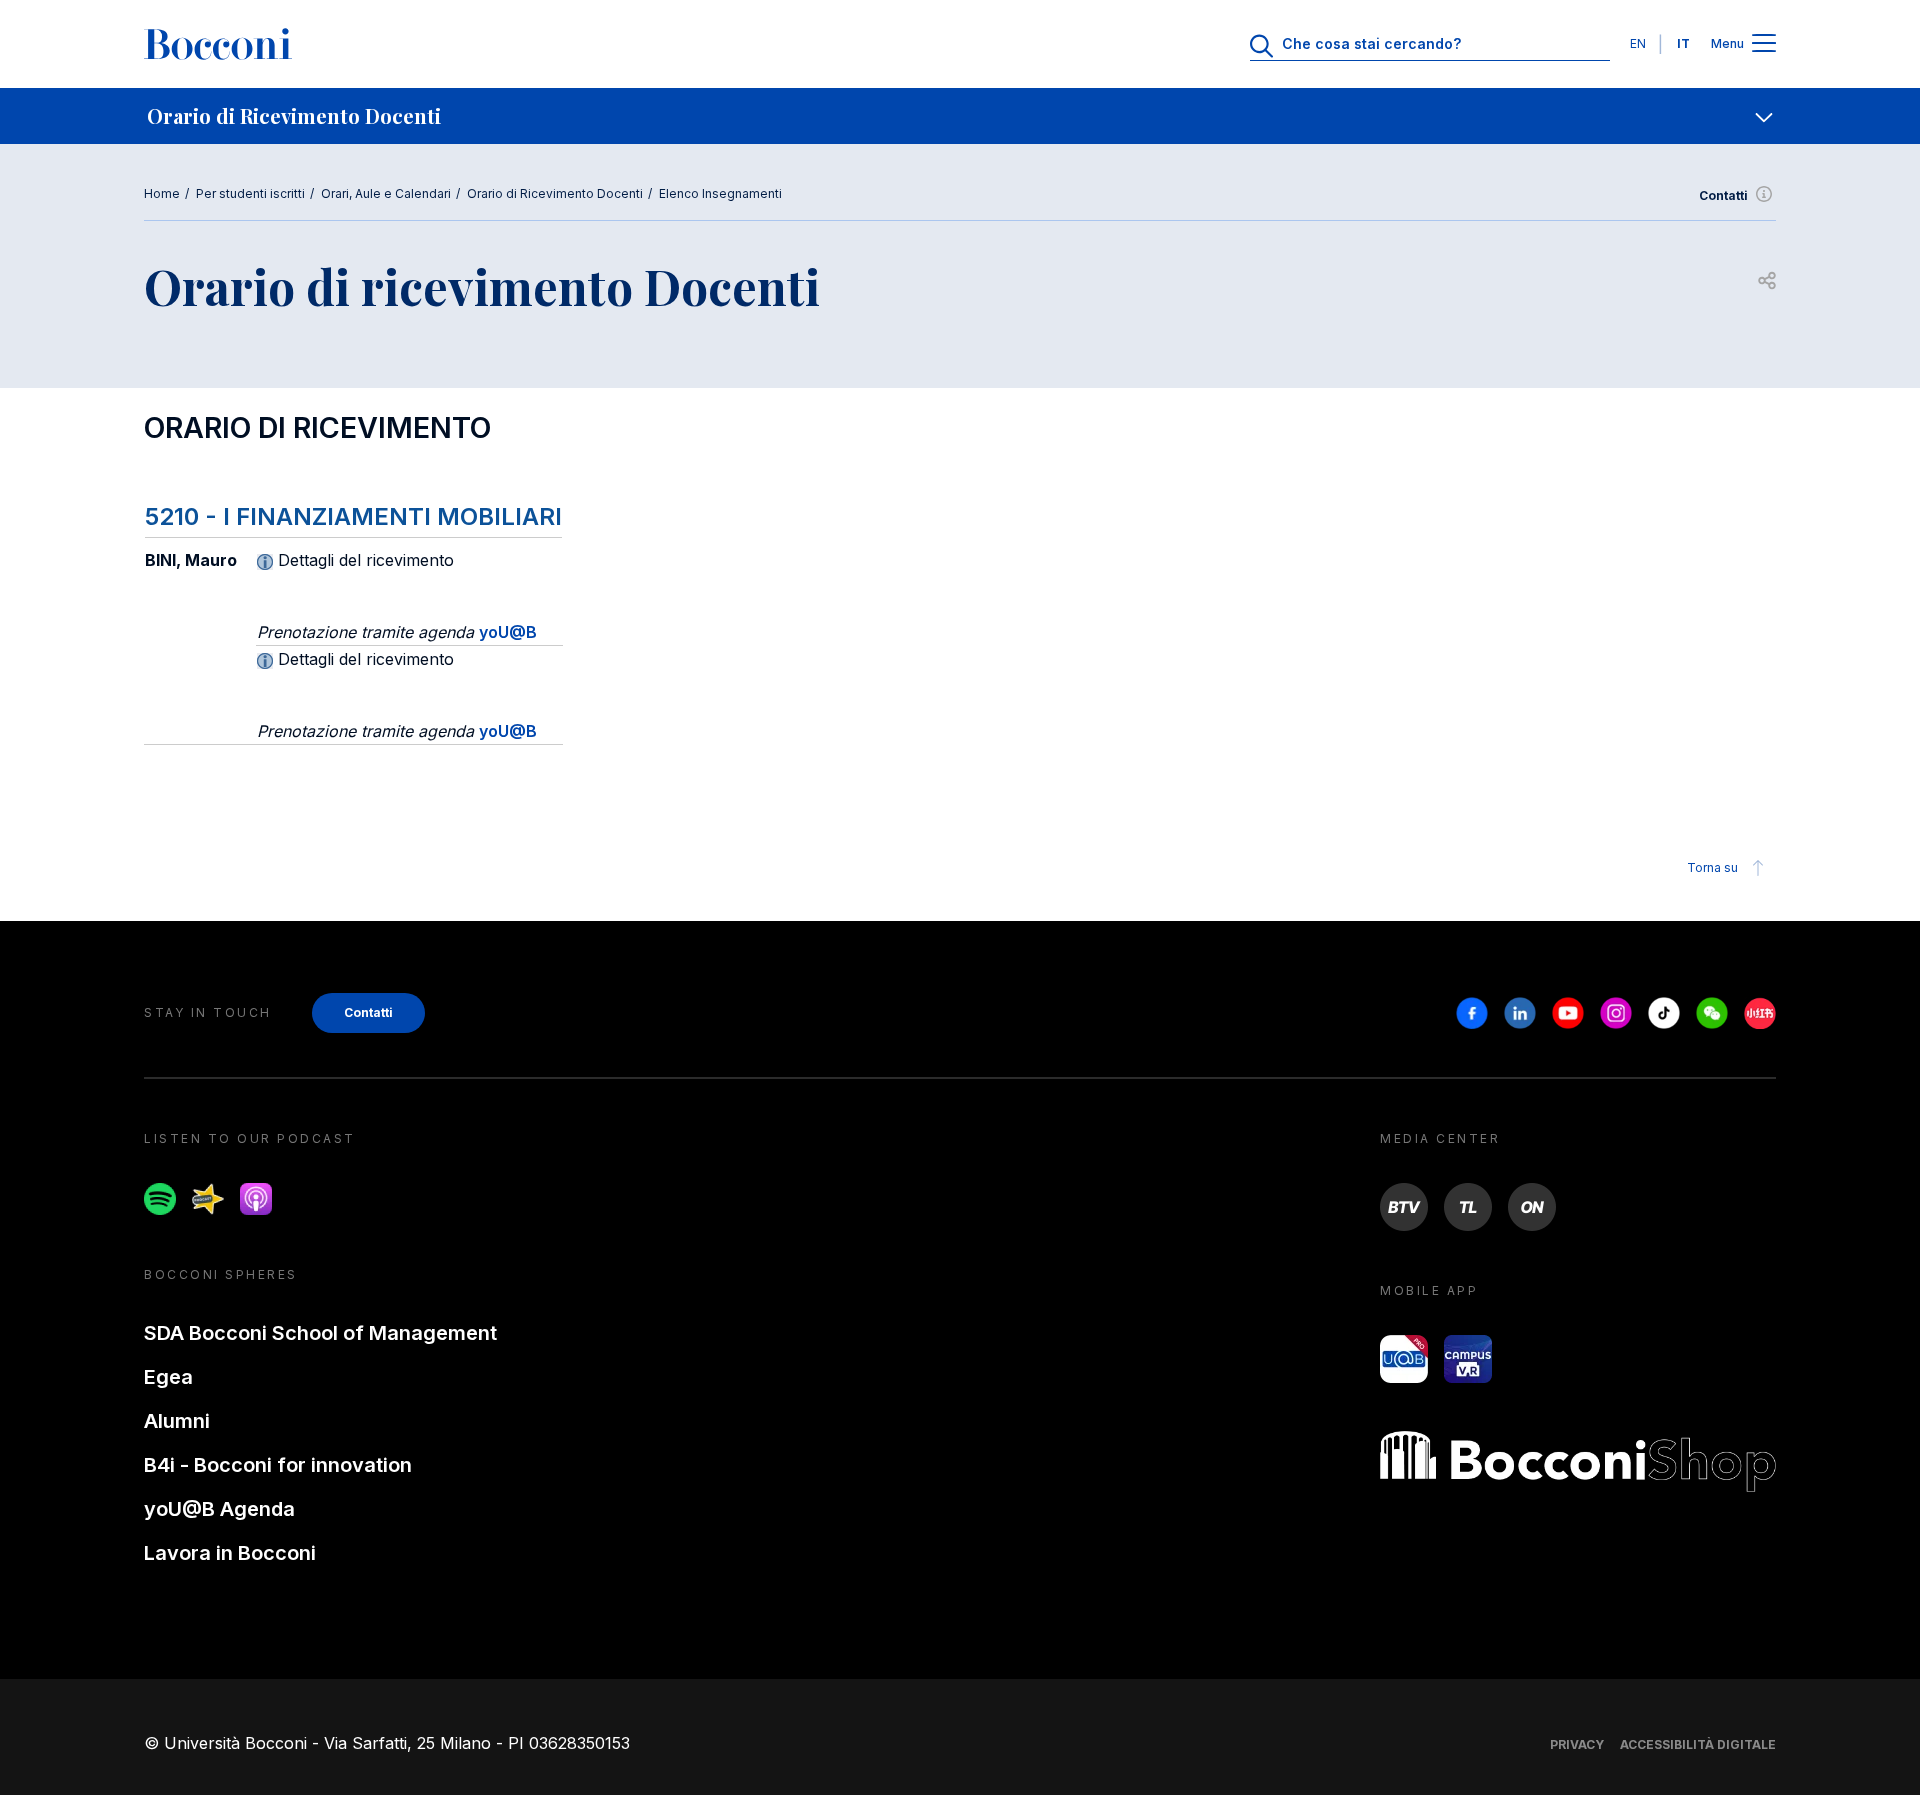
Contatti (1723, 195)
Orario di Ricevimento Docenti (555, 193)
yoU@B (508, 632)
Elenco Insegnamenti (720, 193)
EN (1638, 43)
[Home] (218, 44)
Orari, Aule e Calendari (386, 193)
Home (162, 193)
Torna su (1712, 867)
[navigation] (960, 116)
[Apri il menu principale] (1764, 44)
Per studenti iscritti (250, 193)
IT (1683, 43)
